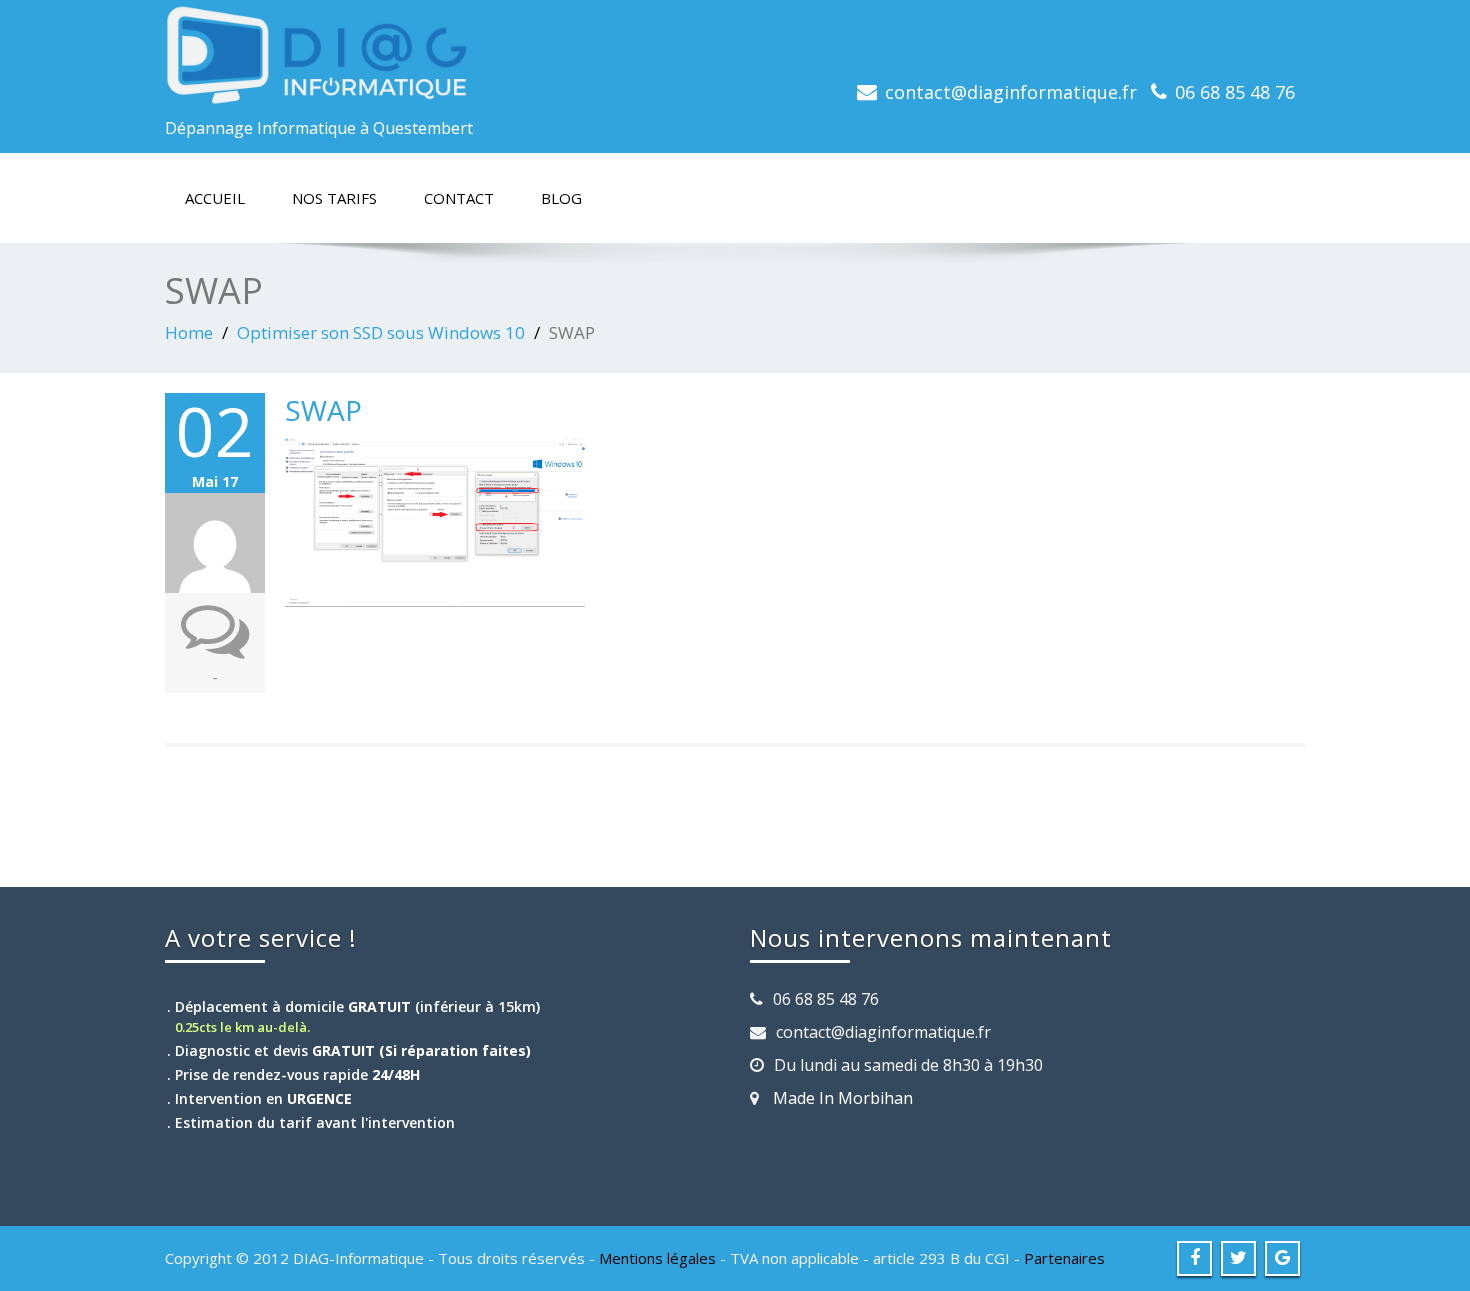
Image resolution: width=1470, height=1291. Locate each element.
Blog (561, 198)
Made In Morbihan (843, 1098)
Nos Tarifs (334, 198)
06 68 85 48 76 (1235, 92)
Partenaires (1064, 1258)
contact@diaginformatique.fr (1011, 92)
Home (189, 332)
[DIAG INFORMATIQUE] (442, 55)
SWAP (323, 410)
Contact (459, 198)
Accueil (215, 198)
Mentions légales (657, 1258)
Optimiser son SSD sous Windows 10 (381, 332)
